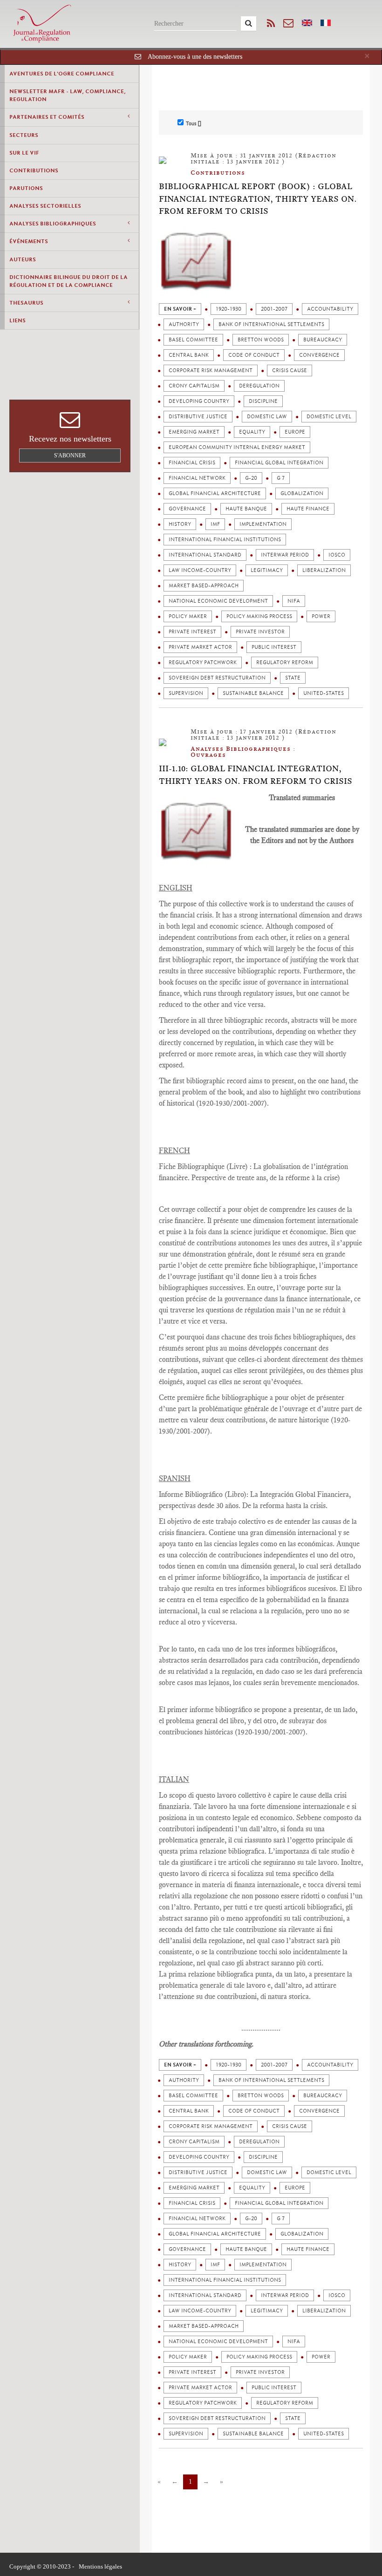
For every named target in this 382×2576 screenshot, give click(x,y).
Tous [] (194, 123)
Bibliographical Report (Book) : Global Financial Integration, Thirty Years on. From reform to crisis (258, 199)
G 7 (281, 478)
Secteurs (24, 135)
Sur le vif (24, 153)
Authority (184, 324)
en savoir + (180, 309)
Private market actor (200, 647)
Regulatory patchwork (203, 663)
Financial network (197, 478)
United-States (324, 693)
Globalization (302, 493)
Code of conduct (254, 355)
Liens (17, 320)
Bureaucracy (323, 340)
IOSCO (337, 555)
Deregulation (259, 386)
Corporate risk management (211, 370)
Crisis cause (290, 370)
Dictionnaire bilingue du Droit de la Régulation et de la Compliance (68, 281)
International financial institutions (225, 540)
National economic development (218, 601)
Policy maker (188, 616)
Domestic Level (329, 417)
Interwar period (285, 555)
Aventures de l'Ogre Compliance (62, 74)
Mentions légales (100, 2566)
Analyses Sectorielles (45, 206)
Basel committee (193, 340)
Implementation (263, 524)
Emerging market (194, 432)
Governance (187, 509)
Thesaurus (26, 303)
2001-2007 (274, 309)
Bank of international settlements (271, 324)
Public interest (274, 647)
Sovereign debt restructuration (217, 678)
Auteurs (23, 259)
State (293, 678)
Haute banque (246, 509)
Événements (29, 241)
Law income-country (200, 570)
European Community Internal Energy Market (237, 447)
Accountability (330, 309)
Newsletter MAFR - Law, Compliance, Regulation (68, 95)
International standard (205, 555)
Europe (295, 432)
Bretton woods (261, 340)
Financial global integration (279, 463)
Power (321, 616)
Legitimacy (267, 570)
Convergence (319, 355)
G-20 (251, 478)
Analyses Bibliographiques (53, 224)
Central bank (189, 355)
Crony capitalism (194, 386)
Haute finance (308, 509)
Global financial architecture (215, 493)
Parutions (26, 188)
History (180, 524)
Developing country (199, 401)
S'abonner (70, 455)
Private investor (260, 632)
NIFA (294, 601)
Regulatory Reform (285, 663)
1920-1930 (229, 309)
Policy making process (259, 616)
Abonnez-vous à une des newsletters (195, 57)
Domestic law (267, 417)
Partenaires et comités (47, 117)
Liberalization (324, 570)
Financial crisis (192, 463)
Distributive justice (198, 417)
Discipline (263, 401)
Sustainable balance (253, 693)
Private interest (192, 632)
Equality (252, 432)
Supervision (186, 693)
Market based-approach (204, 586)
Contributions (34, 170)
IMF (215, 524)
